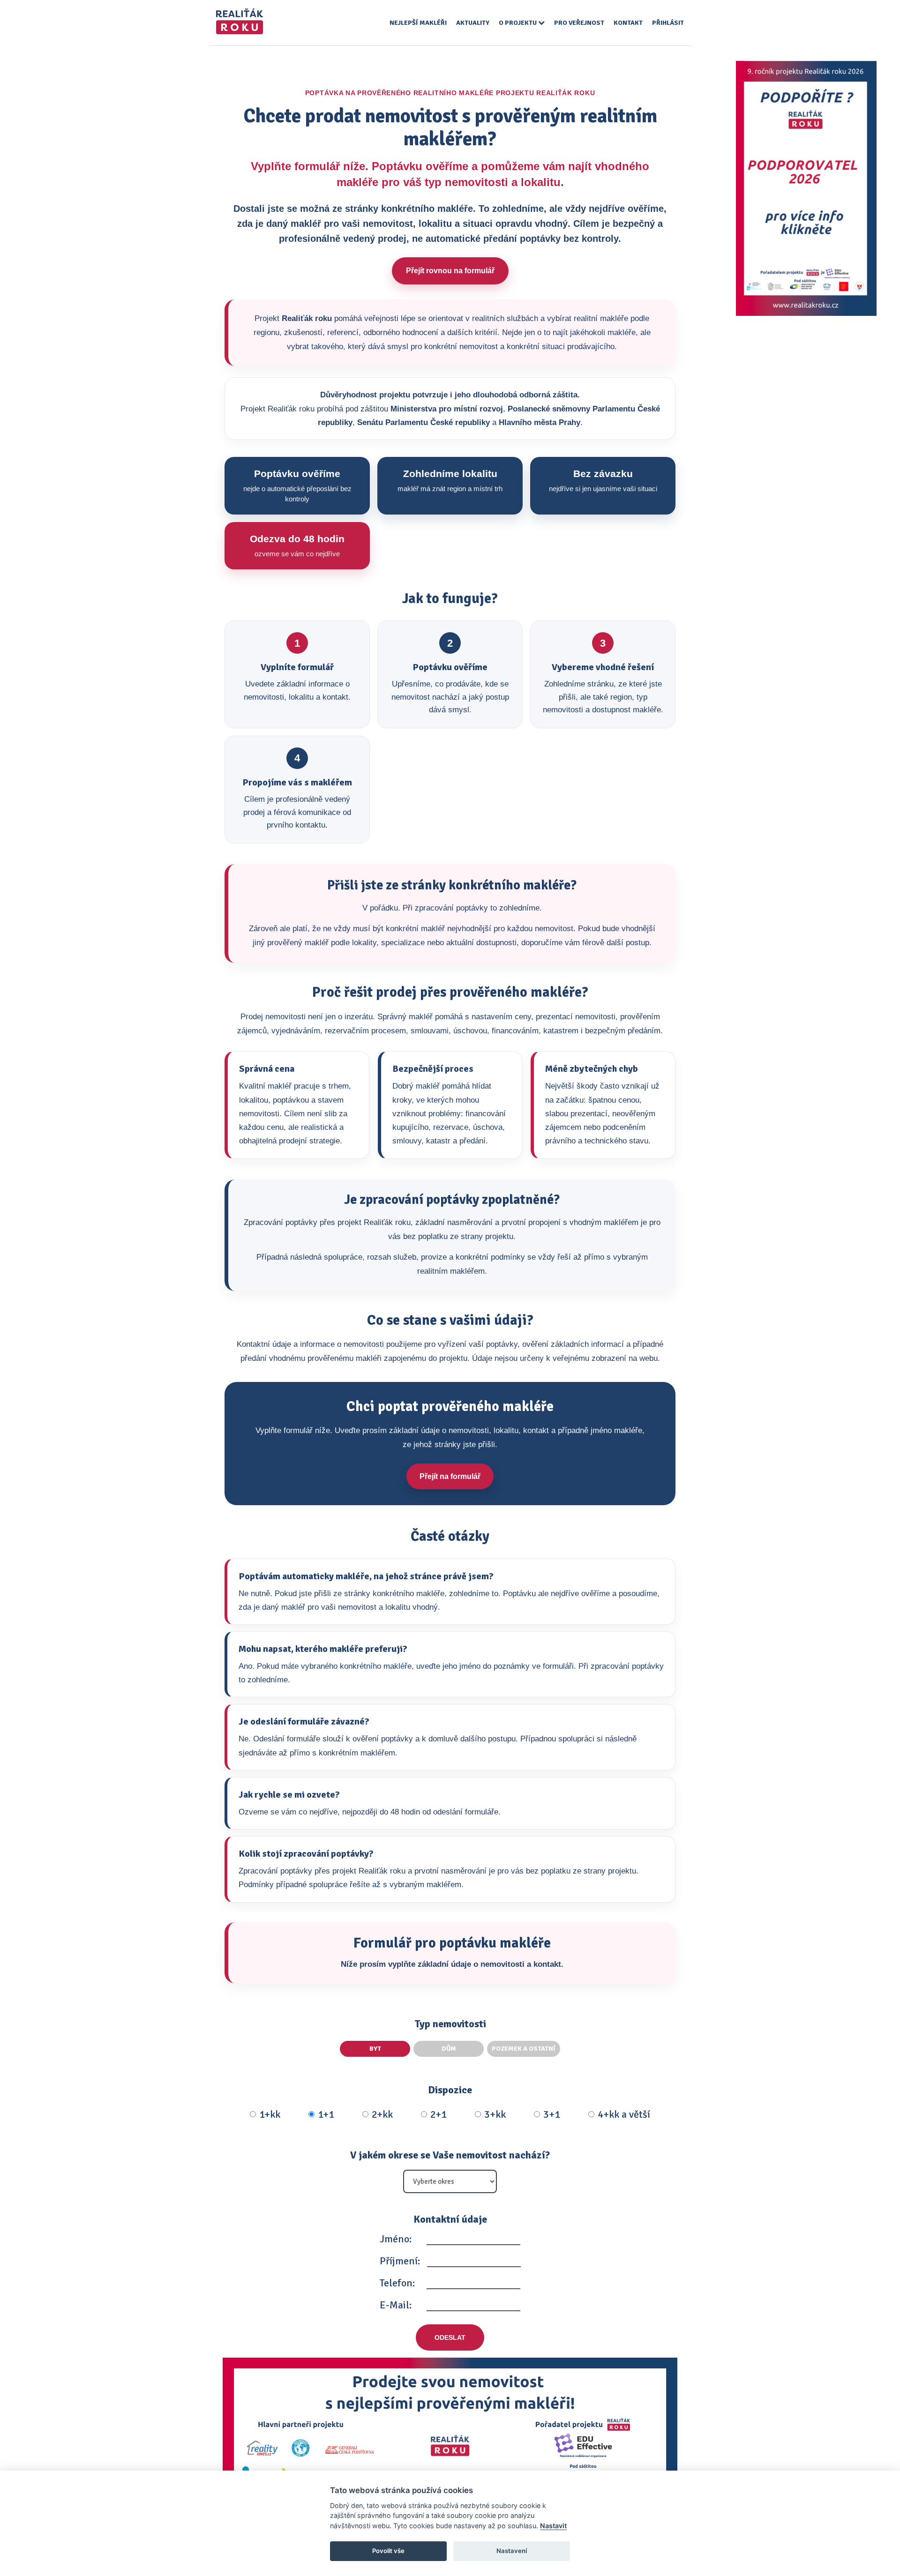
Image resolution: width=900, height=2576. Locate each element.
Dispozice (450, 2090)
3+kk (495, 2114)
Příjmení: (400, 2261)
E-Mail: (396, 2305)
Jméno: (396, 2239)
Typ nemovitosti (450, 2024)
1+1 (326, 2114)
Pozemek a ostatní (524, 2049)
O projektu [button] (518, 23)
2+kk (382, 2114)
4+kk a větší (624, 2114)
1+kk (270, 2114)
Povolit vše (388, 2551)
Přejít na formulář (450, 1476)
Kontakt (628, 23)
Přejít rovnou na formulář (450, 271)
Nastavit (553, 2526)
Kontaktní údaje (450, 2219)
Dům (449, 2049)
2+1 (439, 2114)
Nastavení (512, 2551)
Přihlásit (668, 23)
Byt (375, 2049)
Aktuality (473, 23)
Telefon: (397, 2283)
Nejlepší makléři (418, 23)
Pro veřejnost (579, 23)
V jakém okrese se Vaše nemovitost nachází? (450, 2155)
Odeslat (450, 2337)
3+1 (552, 2114)
